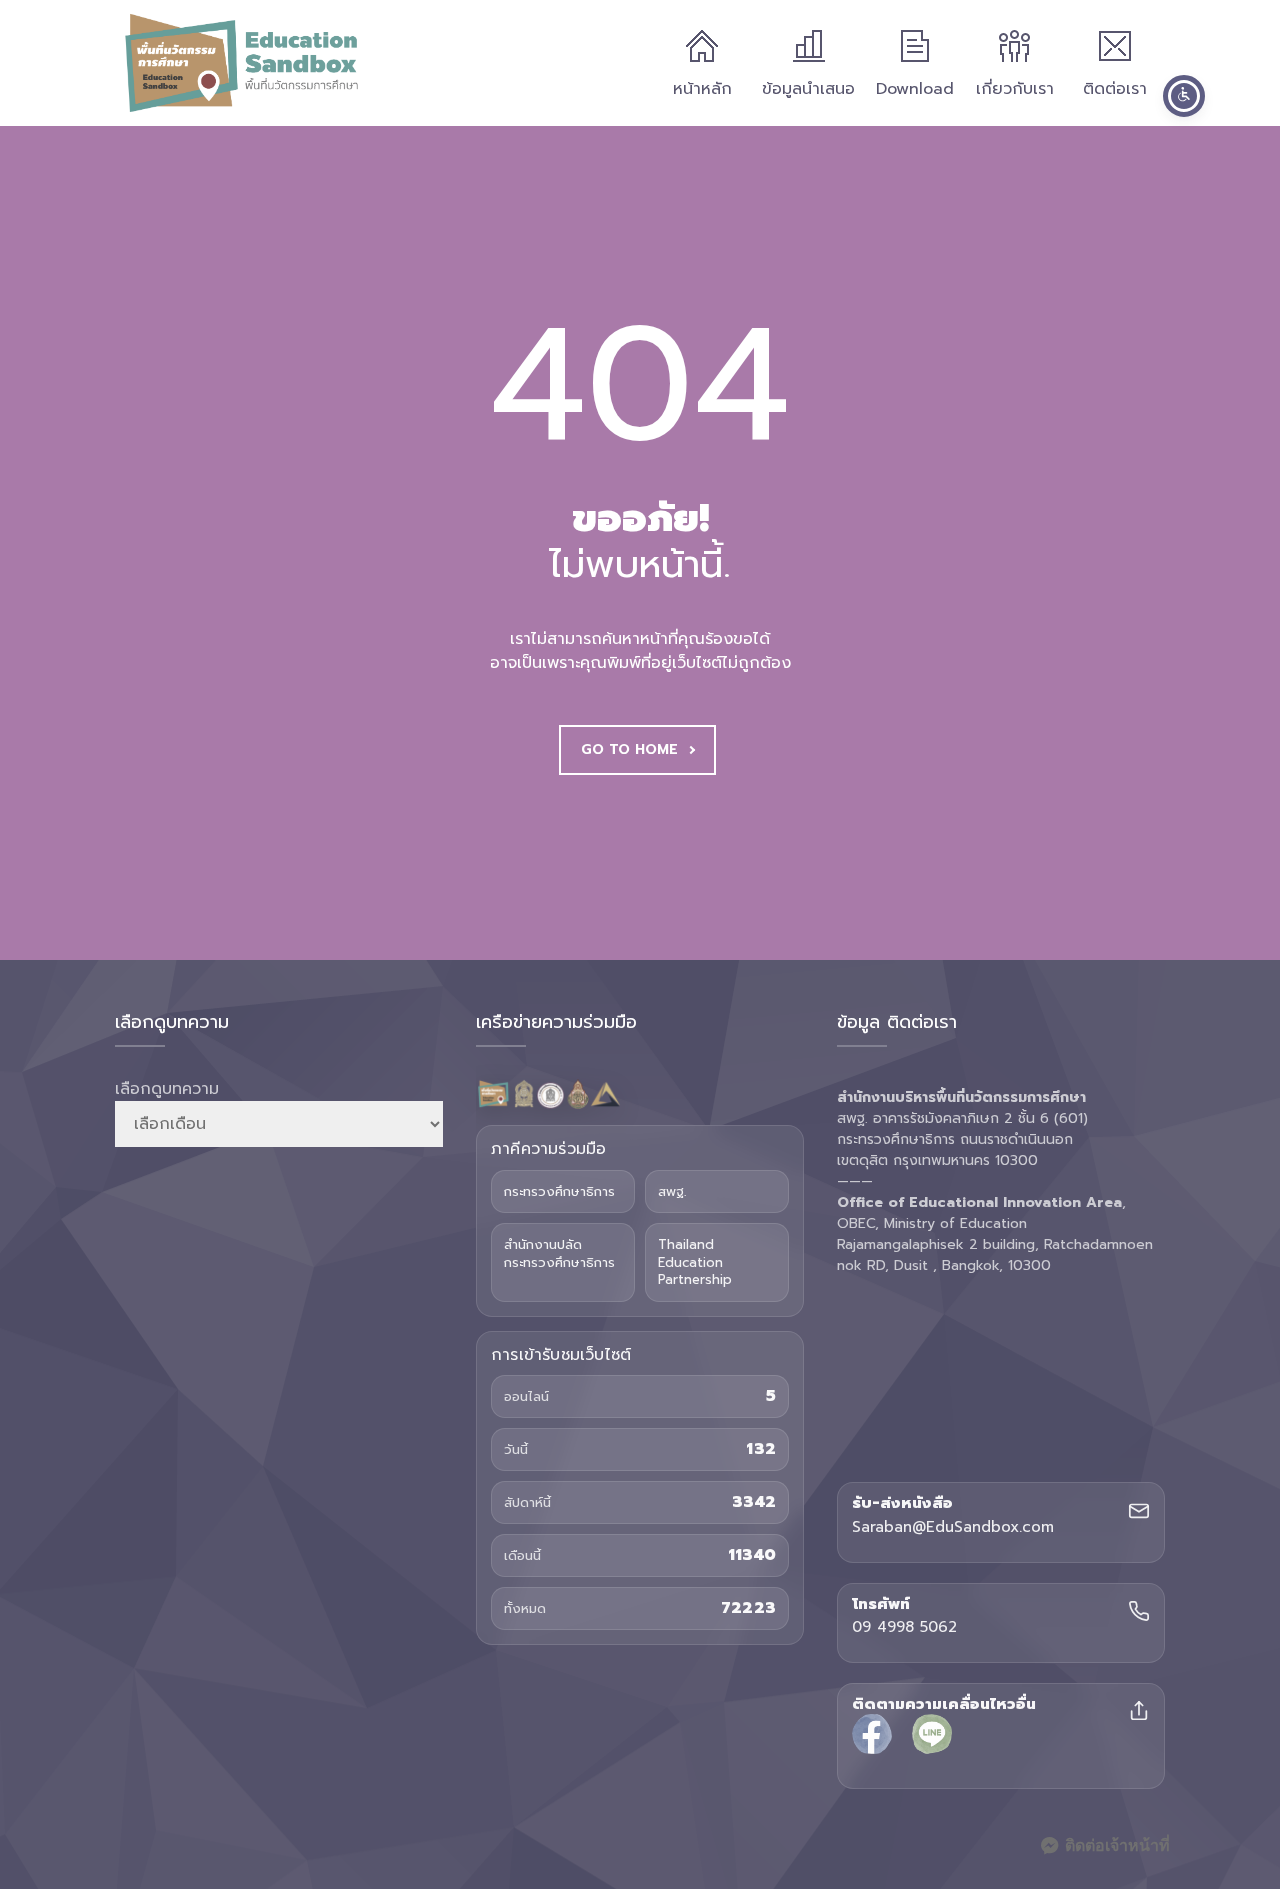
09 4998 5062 (904, 1628)
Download (915, 89)
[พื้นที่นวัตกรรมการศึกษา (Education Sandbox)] (241, 63)
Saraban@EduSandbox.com (953, 1528)
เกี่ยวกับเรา (1015, 89)
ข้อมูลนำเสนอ (808, 89)
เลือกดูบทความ (167, 1089)
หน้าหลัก (702, 89)
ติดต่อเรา (1115, 89)
